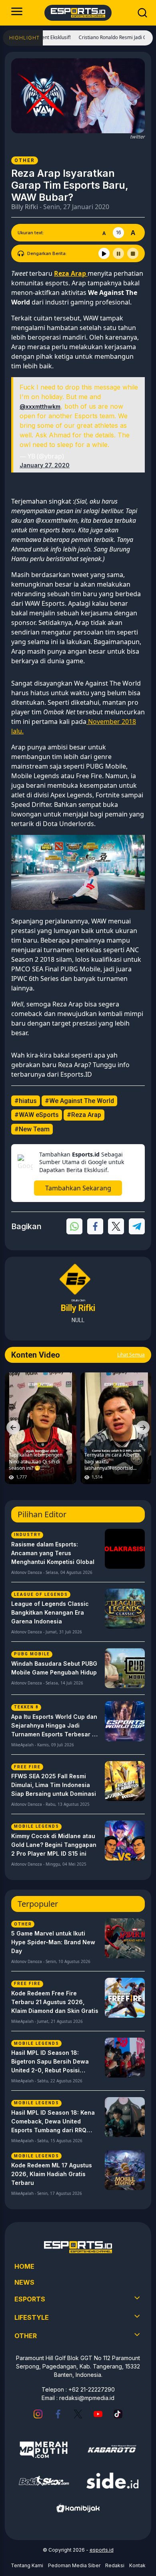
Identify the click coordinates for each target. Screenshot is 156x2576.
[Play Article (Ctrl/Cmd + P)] (104, 253)
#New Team (32, 1129)
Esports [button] (30, 2299)
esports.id (102, 2550)
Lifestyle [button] (32, 2317)
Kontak (137, 2565)
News (24, 2282)
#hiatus (26, 1101)
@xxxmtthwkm (40, 406)
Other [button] (26, 2336)
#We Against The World (79, 1101)
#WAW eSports (37, 1115)
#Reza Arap (84, 1115)
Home (24, 2266)
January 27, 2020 (45, 465)
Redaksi (115, 2565)
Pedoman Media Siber (74, 2565)
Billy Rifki (25, 207)
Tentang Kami (27, 2565)
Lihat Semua (131, 1355)
